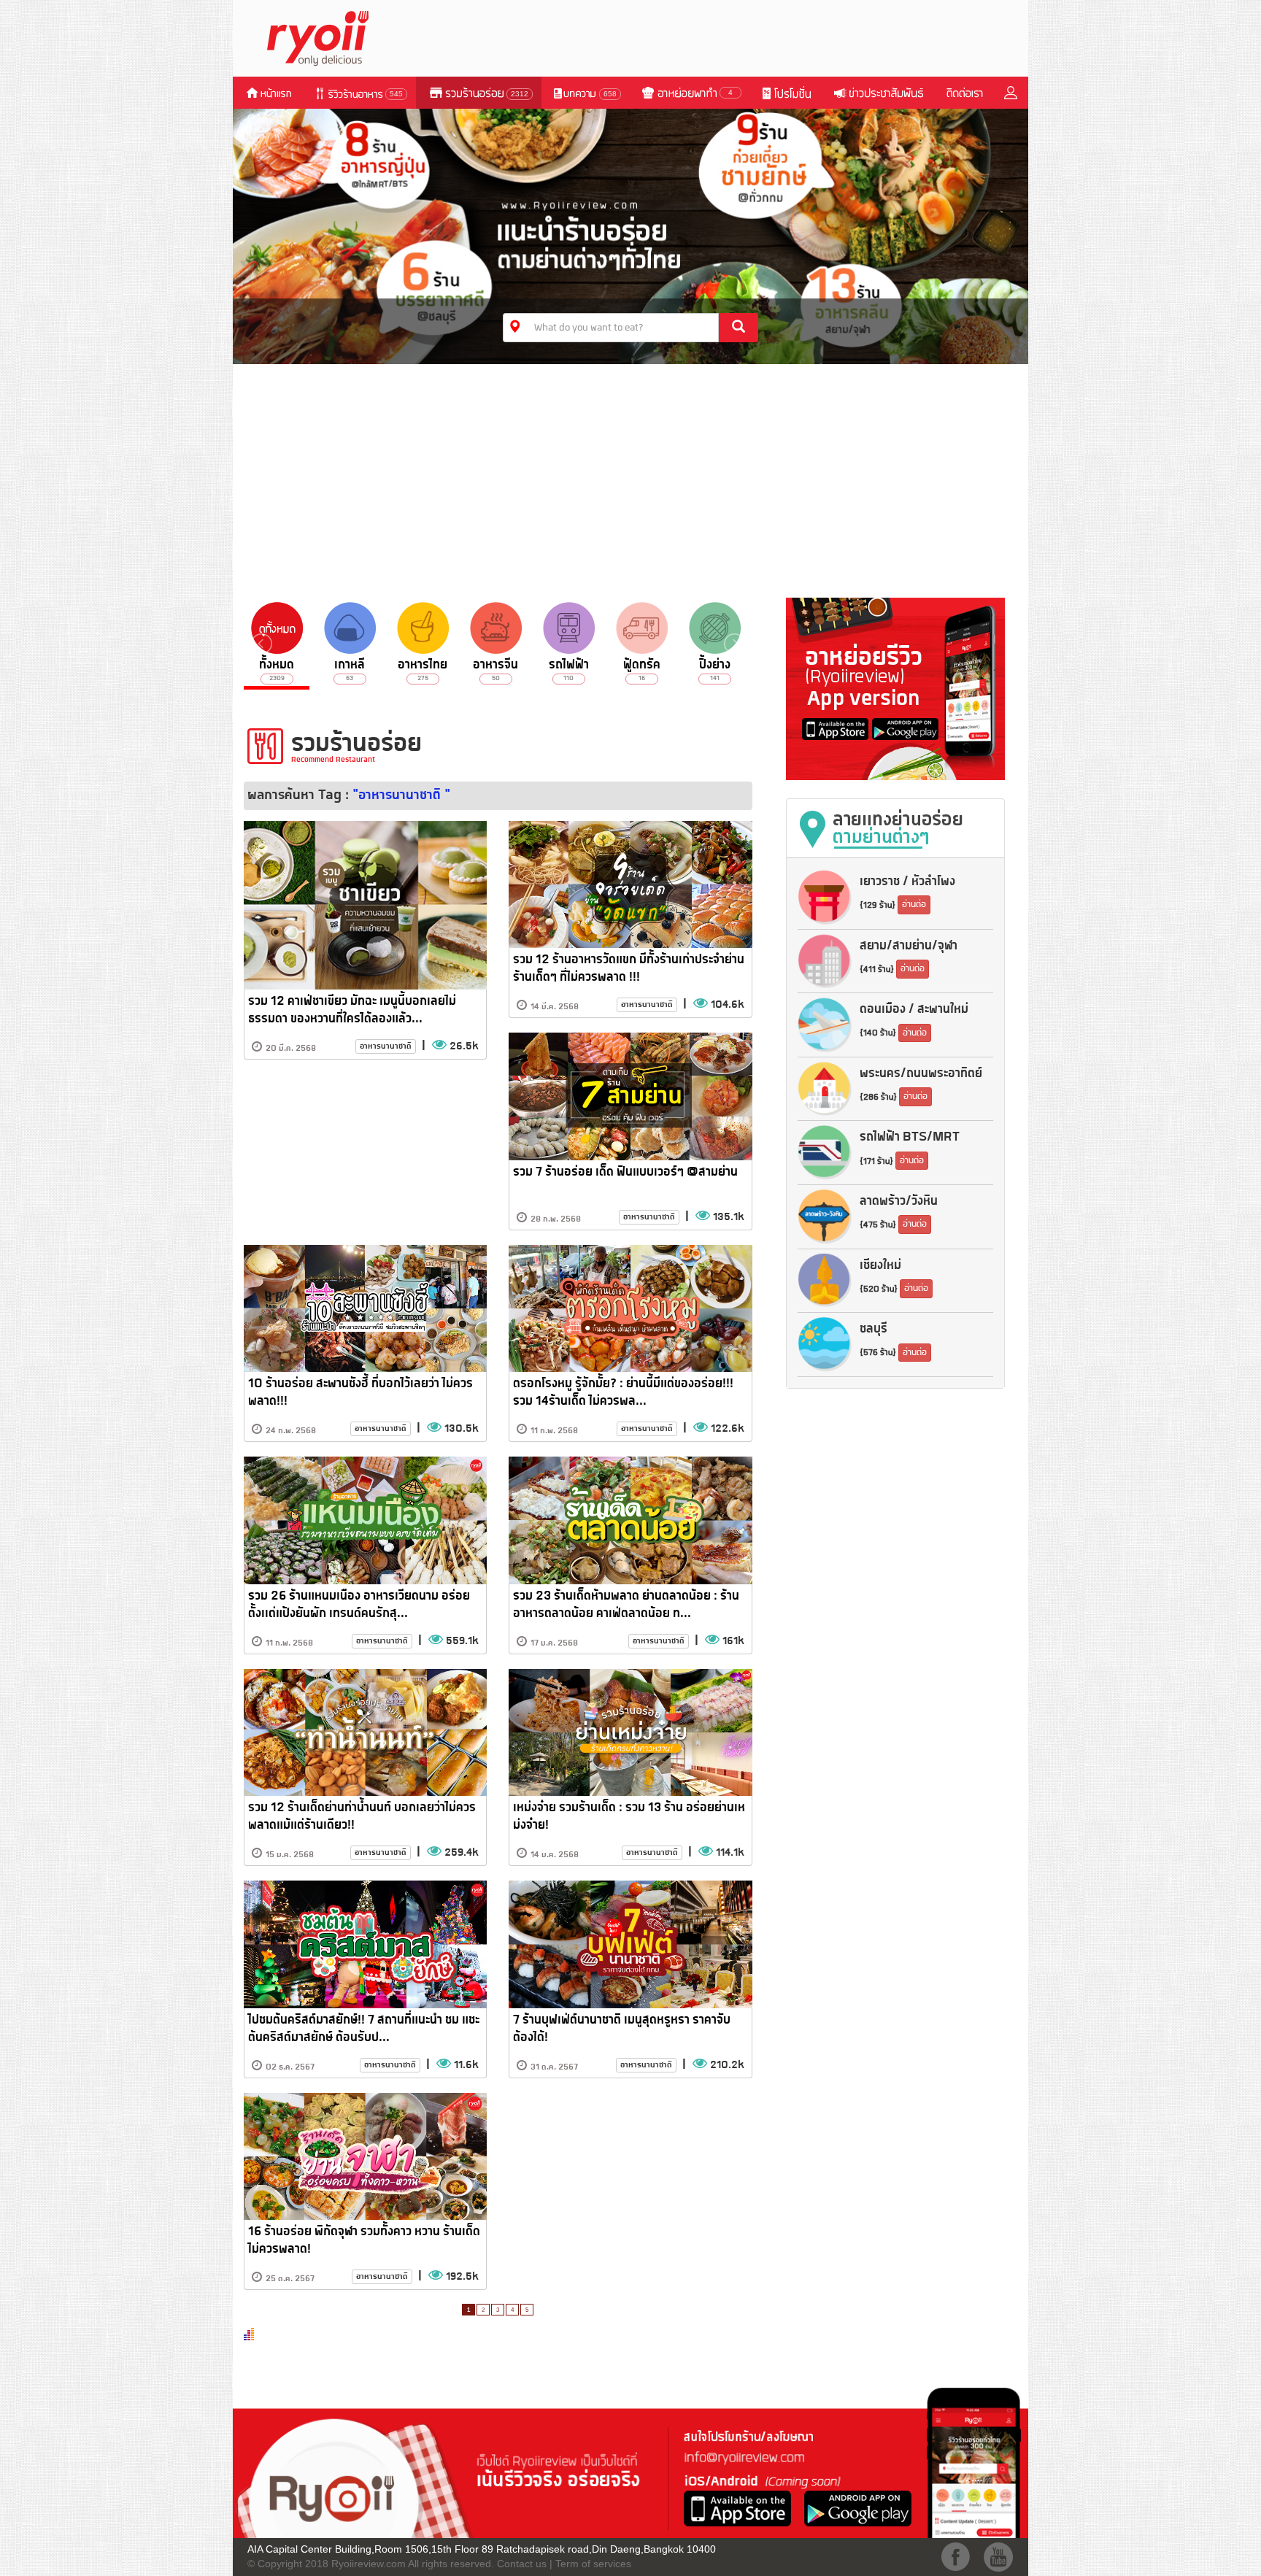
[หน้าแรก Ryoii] (326, 37)
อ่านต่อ (914, 905)
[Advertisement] (630, 477)
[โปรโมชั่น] (786, 93)
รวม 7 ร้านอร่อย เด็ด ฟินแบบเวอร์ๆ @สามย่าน (625, 1172)
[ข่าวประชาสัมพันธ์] (878, 93)
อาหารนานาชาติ (386, 1046)
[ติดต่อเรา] (964, 93)
